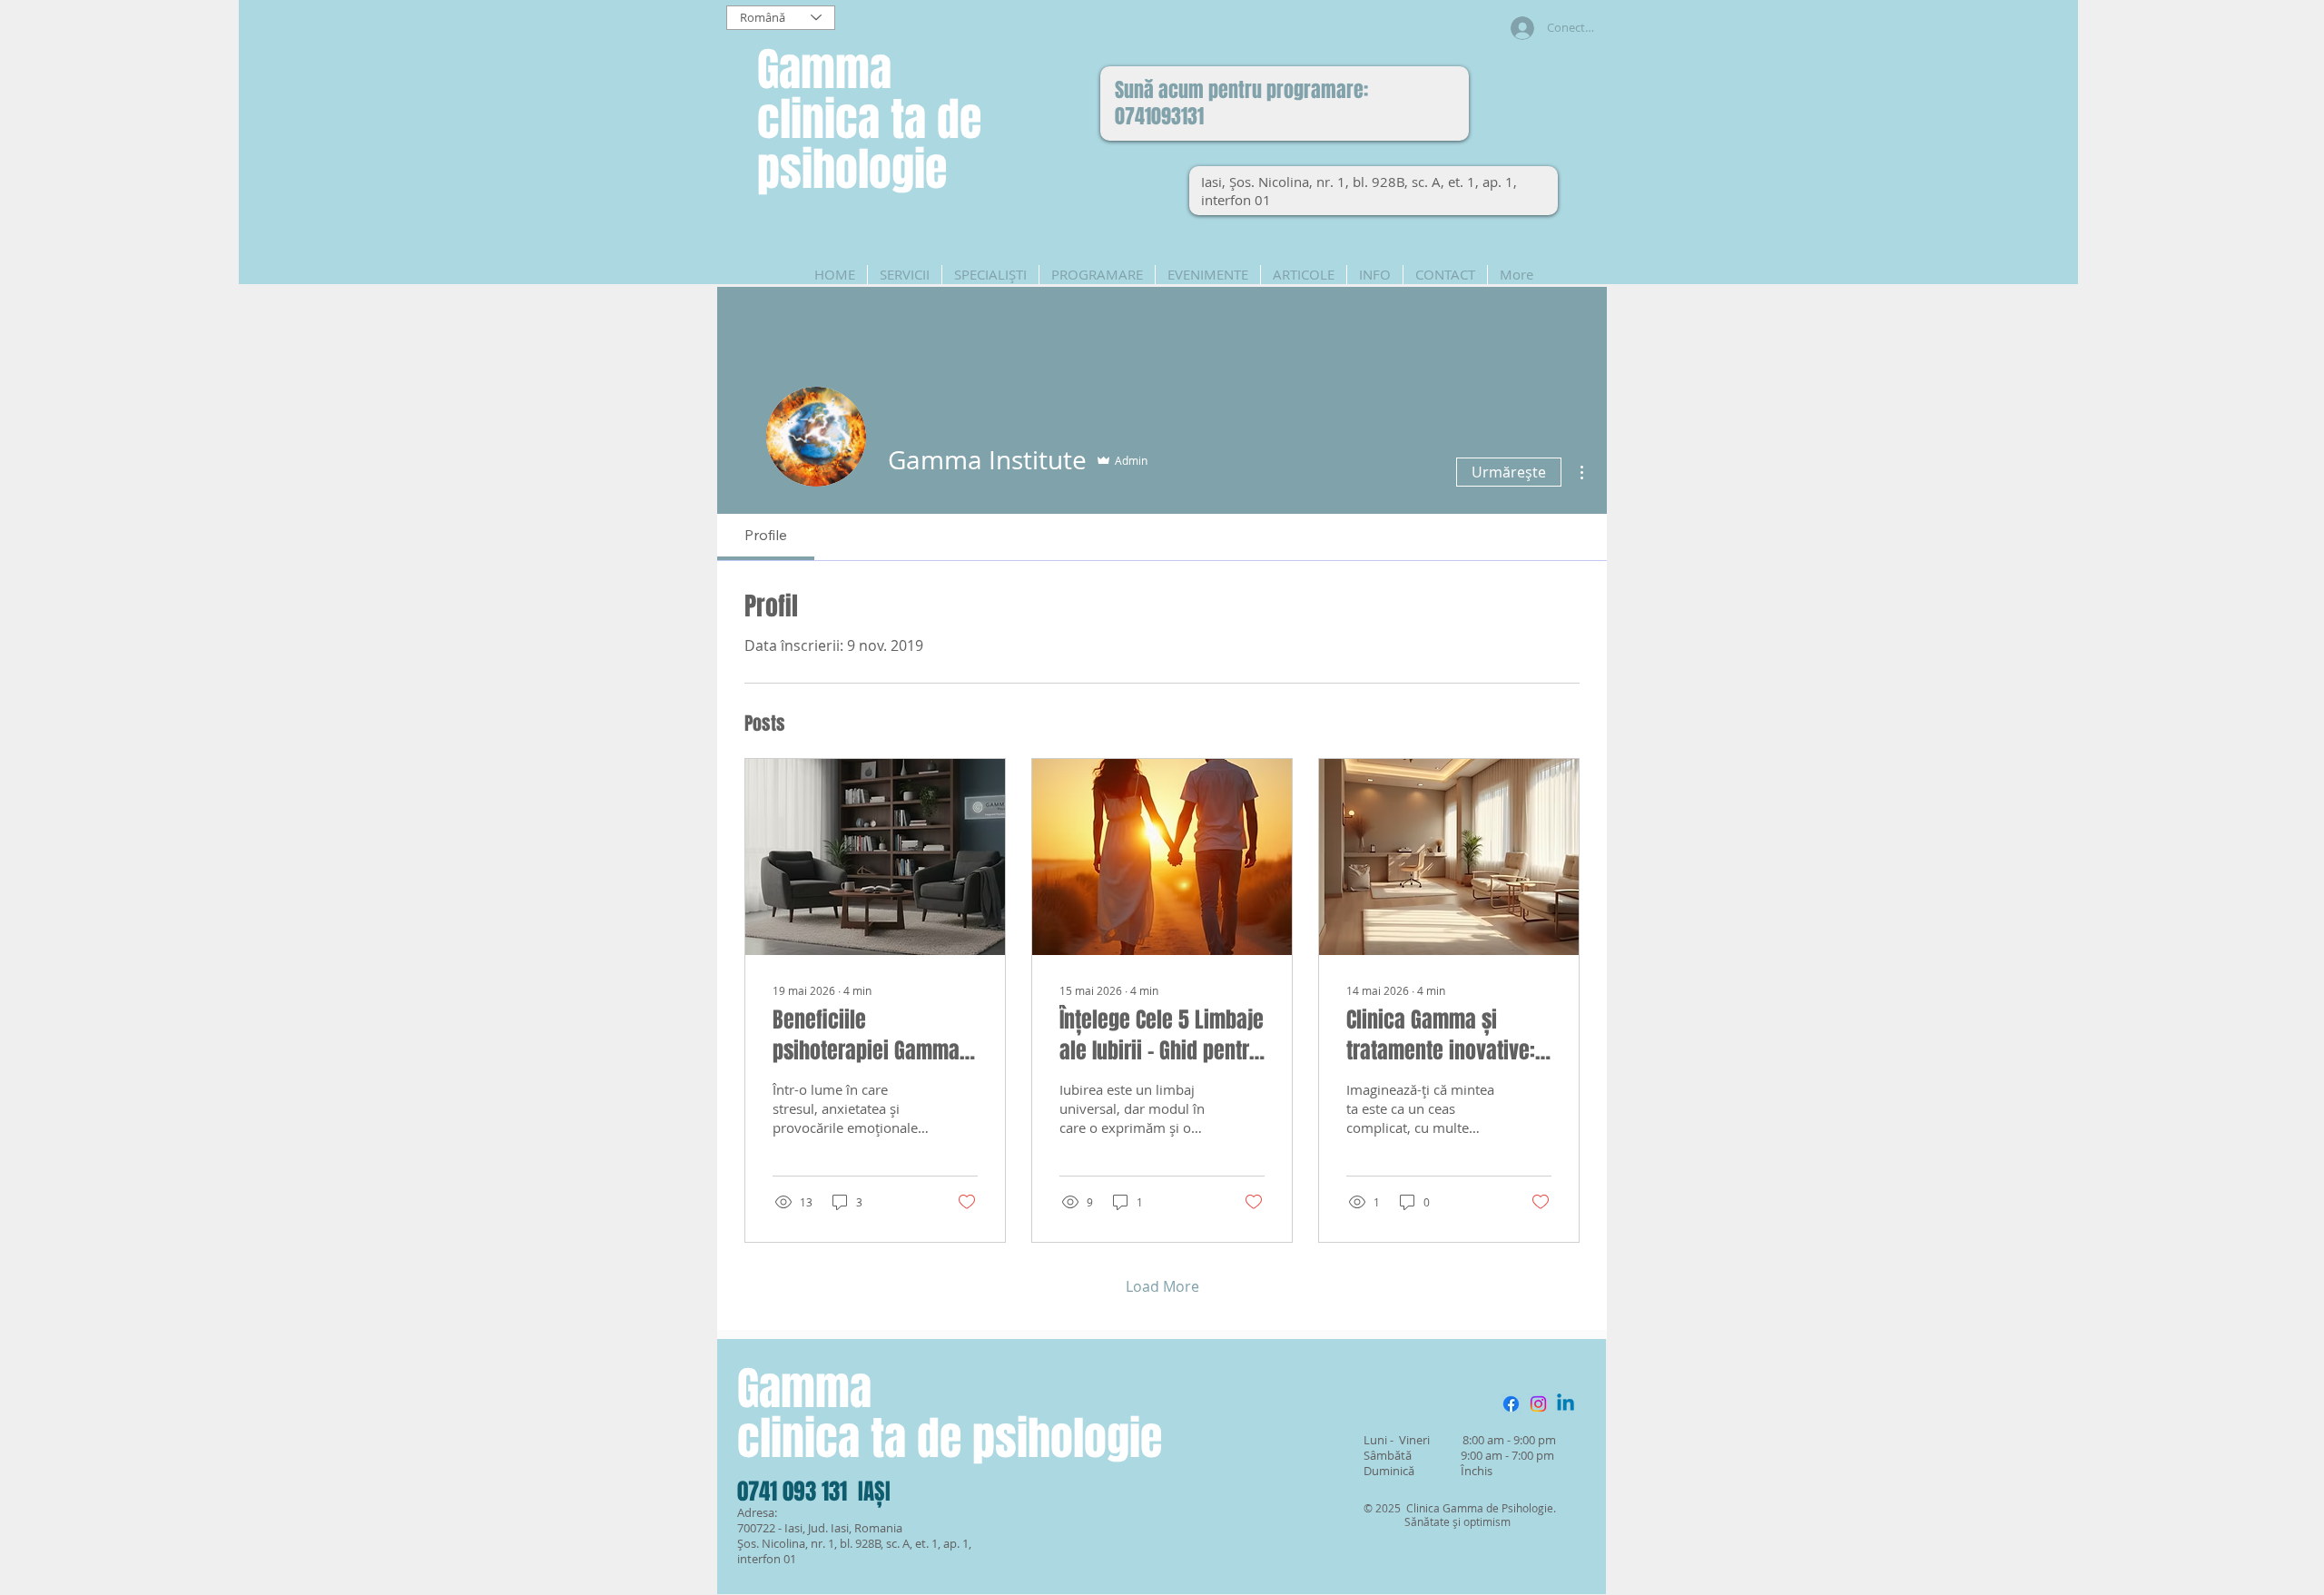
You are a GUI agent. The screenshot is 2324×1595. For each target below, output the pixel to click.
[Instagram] (1538, 1404)
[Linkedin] (1566, 1404)
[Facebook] (1511, 1404)
